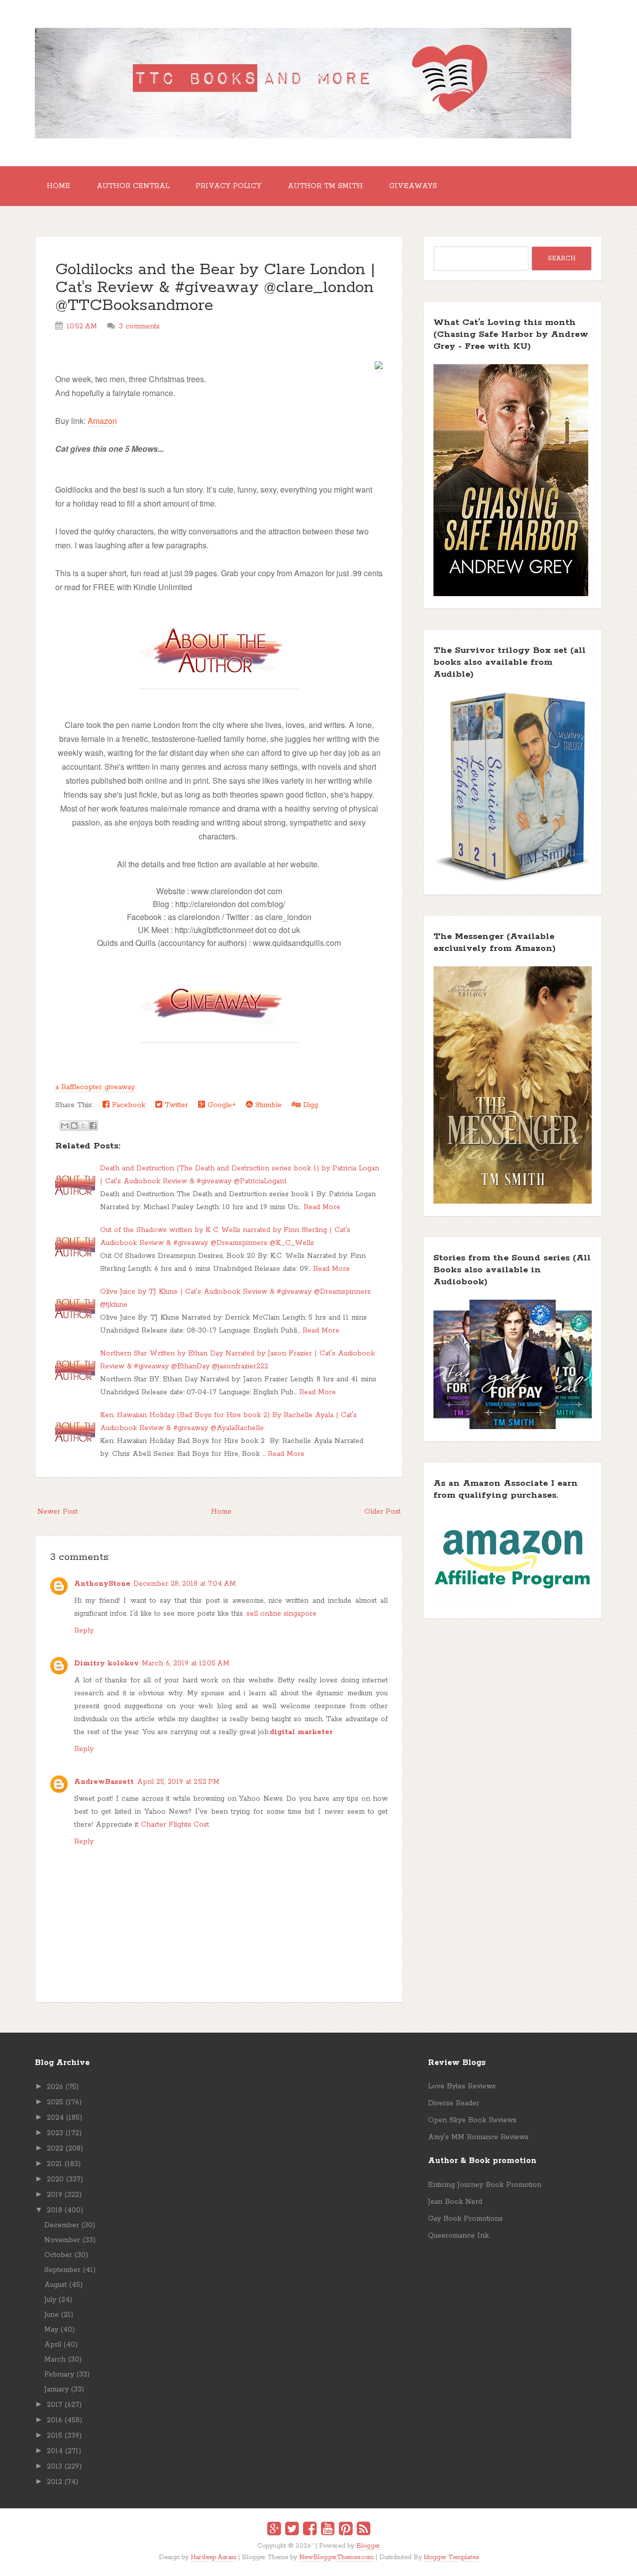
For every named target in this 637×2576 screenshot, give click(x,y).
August (55, 2285)
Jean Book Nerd (455, 2202)
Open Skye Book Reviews (472, 2120)
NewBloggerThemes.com (336, 2557)
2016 (54, 2420)
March (55, 2360)
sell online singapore (281, 1614)
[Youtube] (328, 2530)
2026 (55, 2087)
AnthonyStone (102, 1584)
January (56, 2389)
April (53, 2345)
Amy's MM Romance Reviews (478, 2137)
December (62, 2225)
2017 (54, 2405)
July (50, 2300)
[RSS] (364, 2530)
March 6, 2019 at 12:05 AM (186, 1663)
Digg (309, 1105)
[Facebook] (310, 2530)
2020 (55, 2179)
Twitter (175, 1105)
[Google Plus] (274, 2530)
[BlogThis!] (74, 1126)
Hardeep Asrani (213, 2557)
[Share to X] (84, 1126)
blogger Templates (451, 2557)
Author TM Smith (325, 186)
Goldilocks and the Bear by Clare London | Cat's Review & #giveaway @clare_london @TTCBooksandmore (215, 288)
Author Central (133, 186)
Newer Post (57, 1512)
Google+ (220, 1105)
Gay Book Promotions (465, 2219)
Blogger (368, 2546)
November (62, 2240)
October (58, 2255)
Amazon (102, 421)
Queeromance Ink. (459, 2236)
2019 (54, 2195)
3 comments (139, 326)
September (62, 2270)
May (51, 2330)
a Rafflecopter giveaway (95, 1087)
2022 (55, 2149)
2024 (55, 2118)
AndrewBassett (104, 1782)
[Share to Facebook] (93, 1126)
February (59, 2374)
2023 (55, 2133)
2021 (54, 2164)
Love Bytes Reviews (462, 2086)
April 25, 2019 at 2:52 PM (178, 1782)
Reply (84, 1631)
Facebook (127, 1105)
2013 (54, 2467)
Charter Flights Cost (175, 1825)
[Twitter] (292, 2530)
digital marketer (301, 1732)
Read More (322, 1207)
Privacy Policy (228, 186)
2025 (55, 2102)
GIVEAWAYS (413, 186)
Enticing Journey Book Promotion (485, 2185)
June (52, 2315)
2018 (54, 2210)
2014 (55, 2451)
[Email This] (65, 1126)
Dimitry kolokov (106, 1663)
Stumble (267, 1105)
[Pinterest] (346, 2530)
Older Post (382, 1512)
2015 (54, 2436)
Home (58, 186)
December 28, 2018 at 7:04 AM (185, 1584)
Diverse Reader (454, 2103)
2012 (54, 2482)
